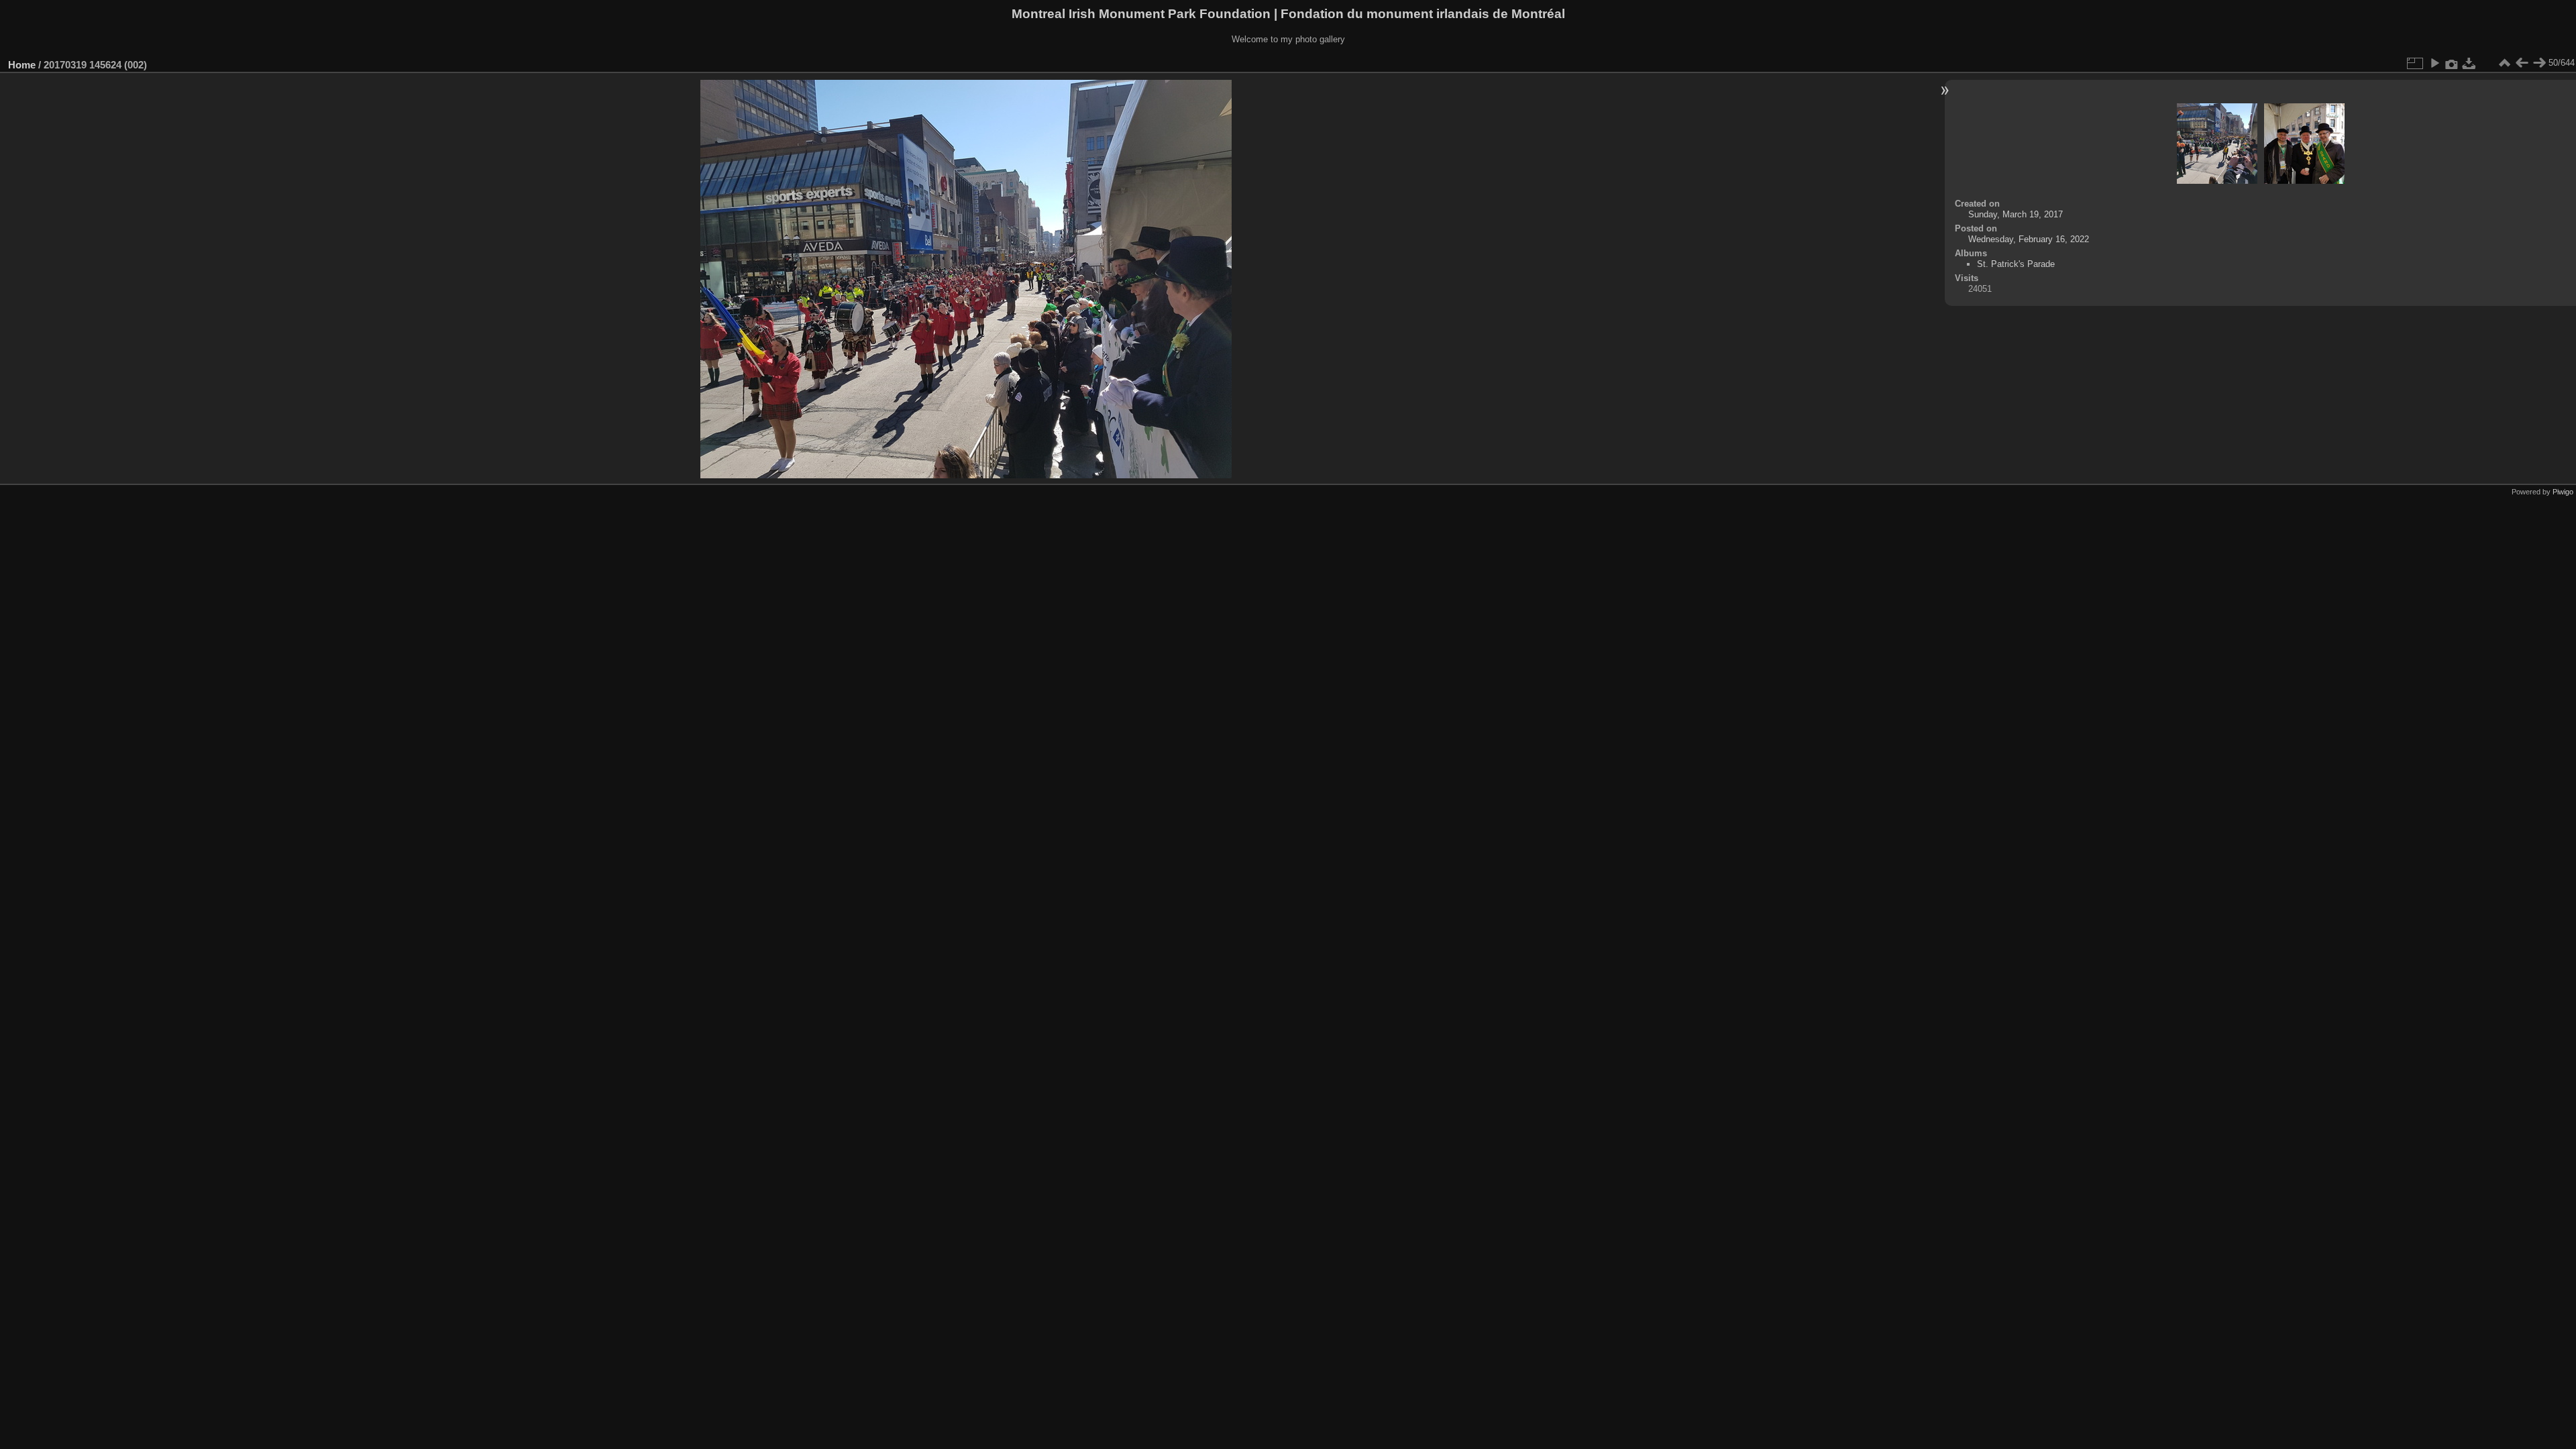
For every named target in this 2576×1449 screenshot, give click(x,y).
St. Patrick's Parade (2016, 264)
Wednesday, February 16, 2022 (2029, 239)
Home (22, 65)
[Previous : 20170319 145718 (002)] (2522, 63)
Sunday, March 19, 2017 (2016, 214)
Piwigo (2563, 492)
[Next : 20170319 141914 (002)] (2539, 63)
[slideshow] (2434, 63)
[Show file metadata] (2452, 63)
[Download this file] (2469, 63)
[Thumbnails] (2504, 63)
